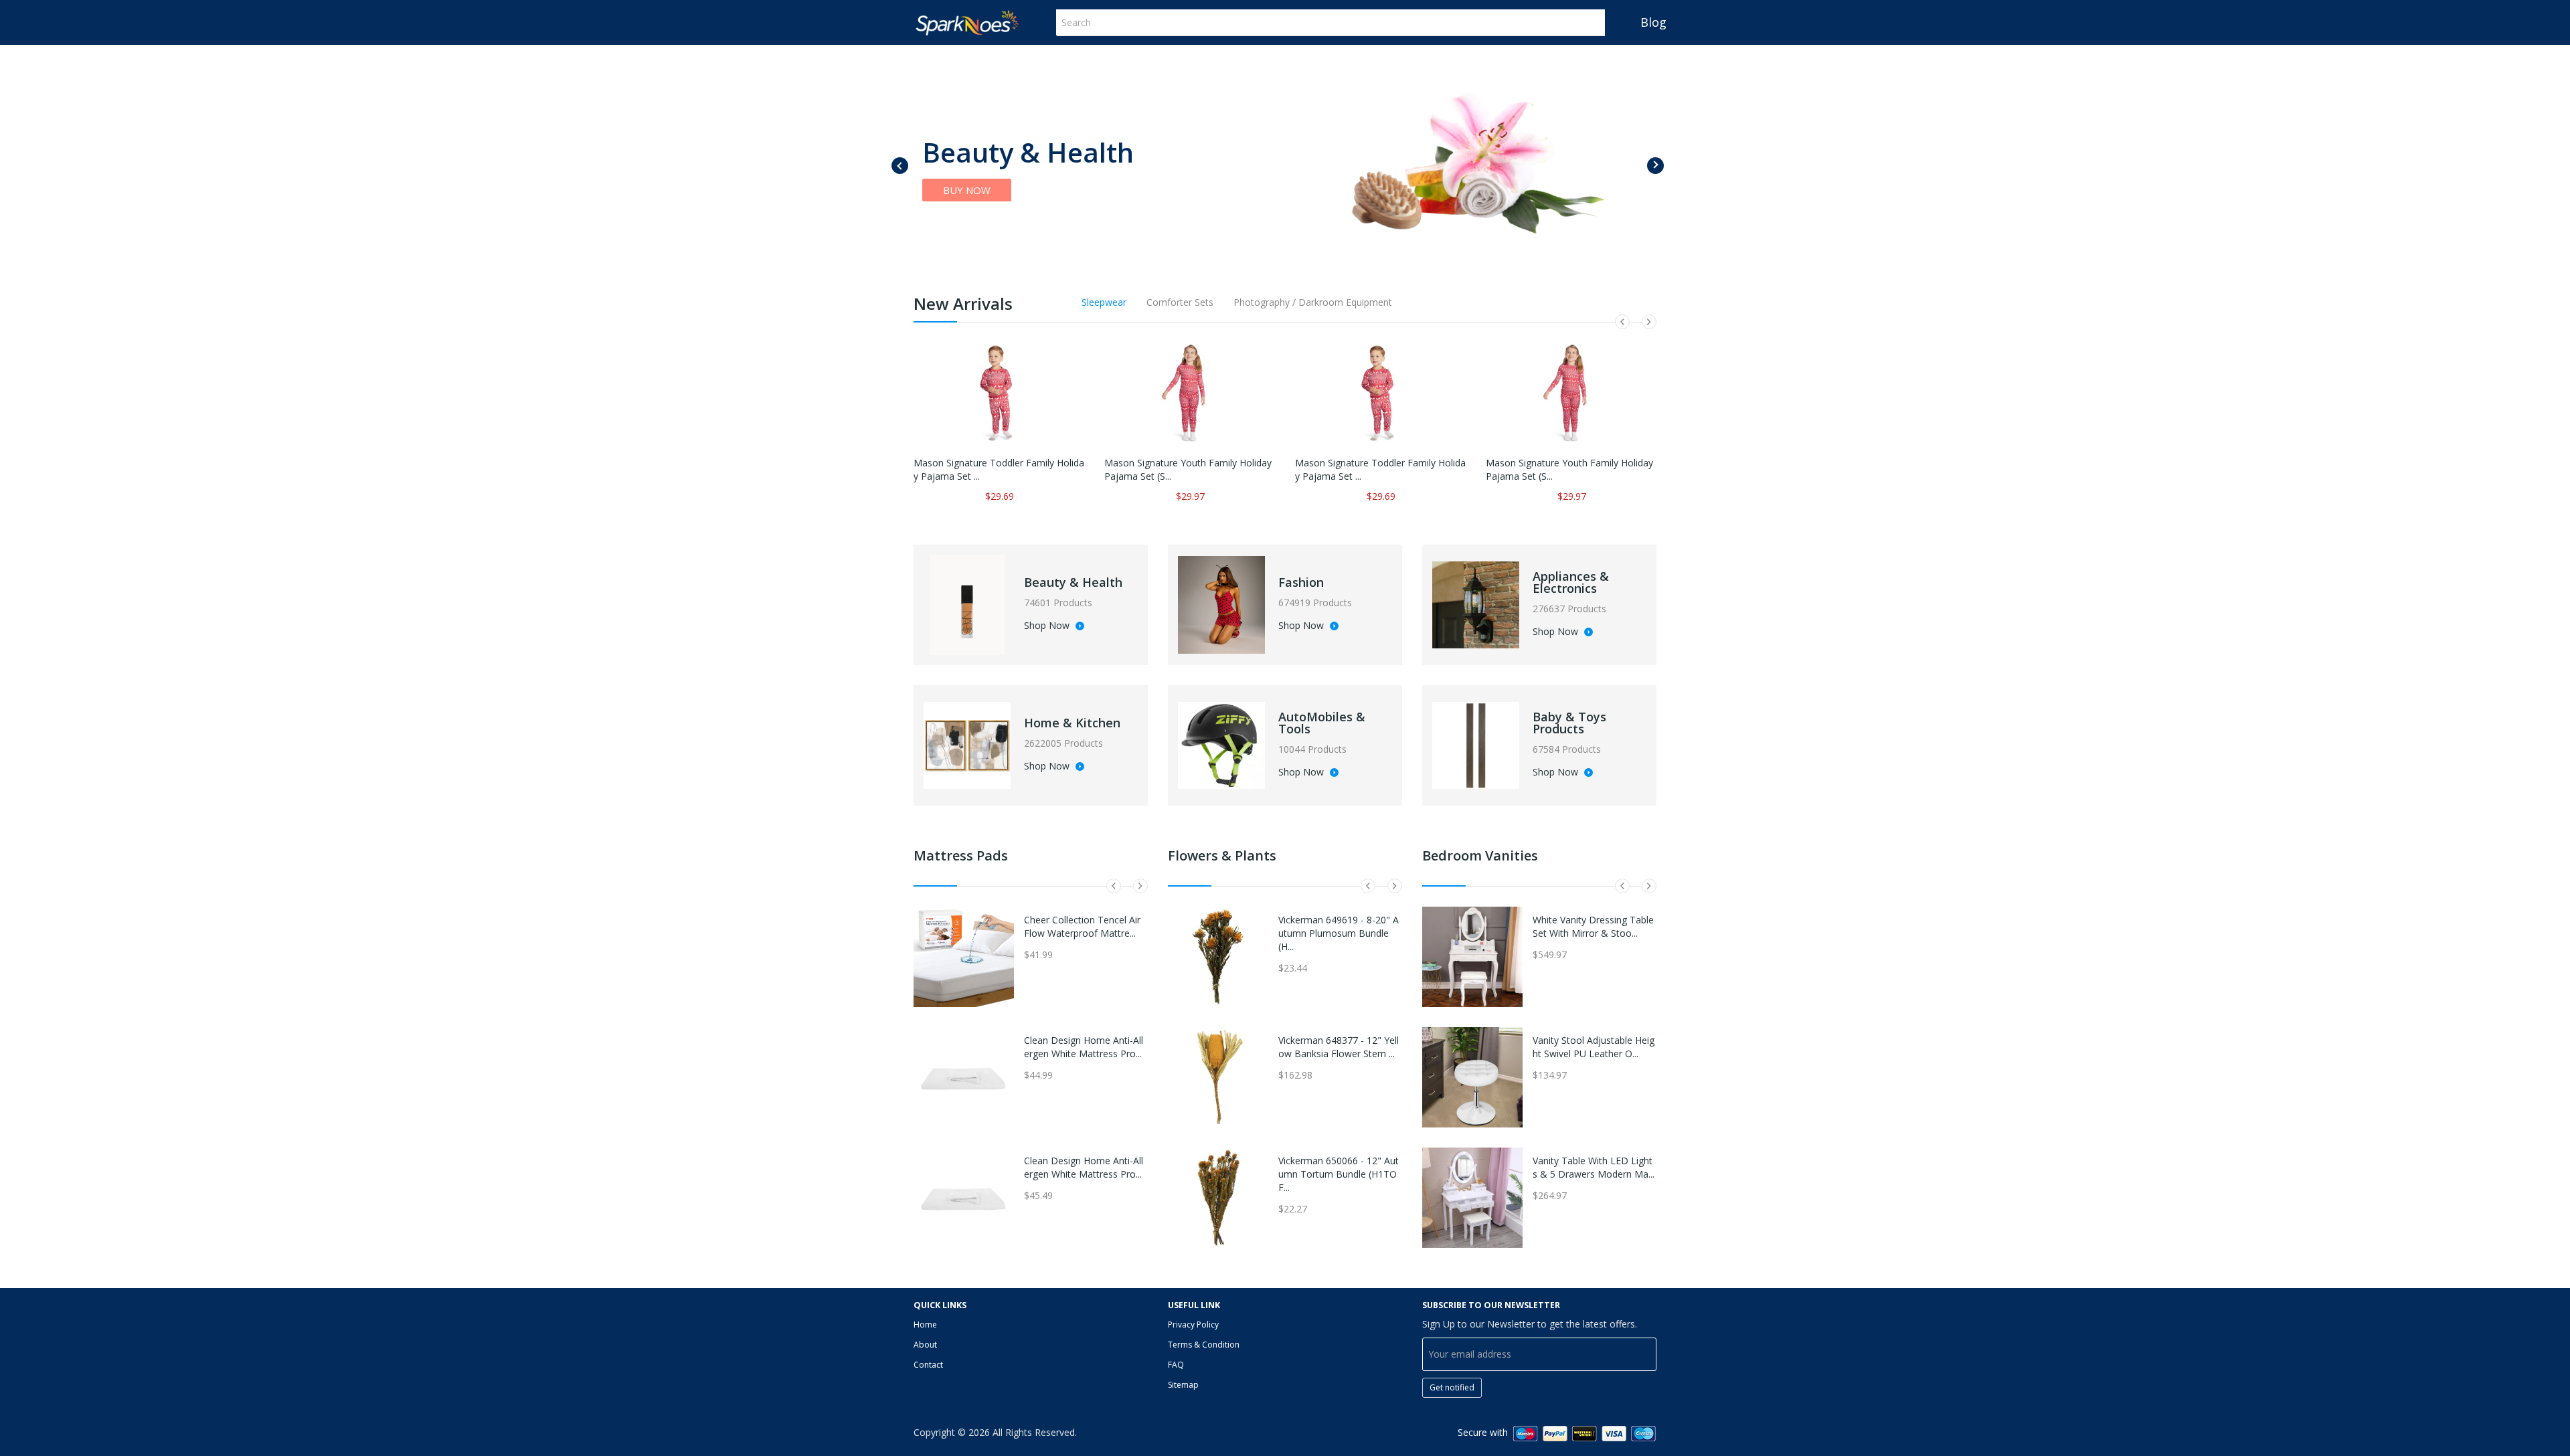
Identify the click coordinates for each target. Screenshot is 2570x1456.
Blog (1653, 22)
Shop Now (1048, 626)
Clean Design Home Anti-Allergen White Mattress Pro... (1084, 1047)
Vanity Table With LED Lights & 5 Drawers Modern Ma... (1594, 1167)
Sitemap (1183, 1385)
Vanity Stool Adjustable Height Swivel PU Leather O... (1594, 1047)
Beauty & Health (1073, 582)
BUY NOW (967, 190)
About (925, 1345)
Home (925, 1325)
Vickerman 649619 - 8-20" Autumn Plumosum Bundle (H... (1339, 933)
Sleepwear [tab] (1104, 302)
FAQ (1176, 1365)
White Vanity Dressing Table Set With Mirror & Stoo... (1593, 926)
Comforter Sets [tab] (1180, 302)
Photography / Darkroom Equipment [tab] (1313, 302)
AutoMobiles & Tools (1322, 723)
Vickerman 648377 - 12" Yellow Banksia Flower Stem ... (1339, 1047)
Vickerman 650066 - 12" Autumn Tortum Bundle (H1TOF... (1339, 1174)
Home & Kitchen (1072, 723)
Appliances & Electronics (1571, 582)
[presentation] (900, 166)
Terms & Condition (1204, 1345)
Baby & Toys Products (1569, 723)
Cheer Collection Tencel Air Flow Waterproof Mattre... (1082, 926)
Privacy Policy (1193, 1325)
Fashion (1301, 582)
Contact (928, 1365)
